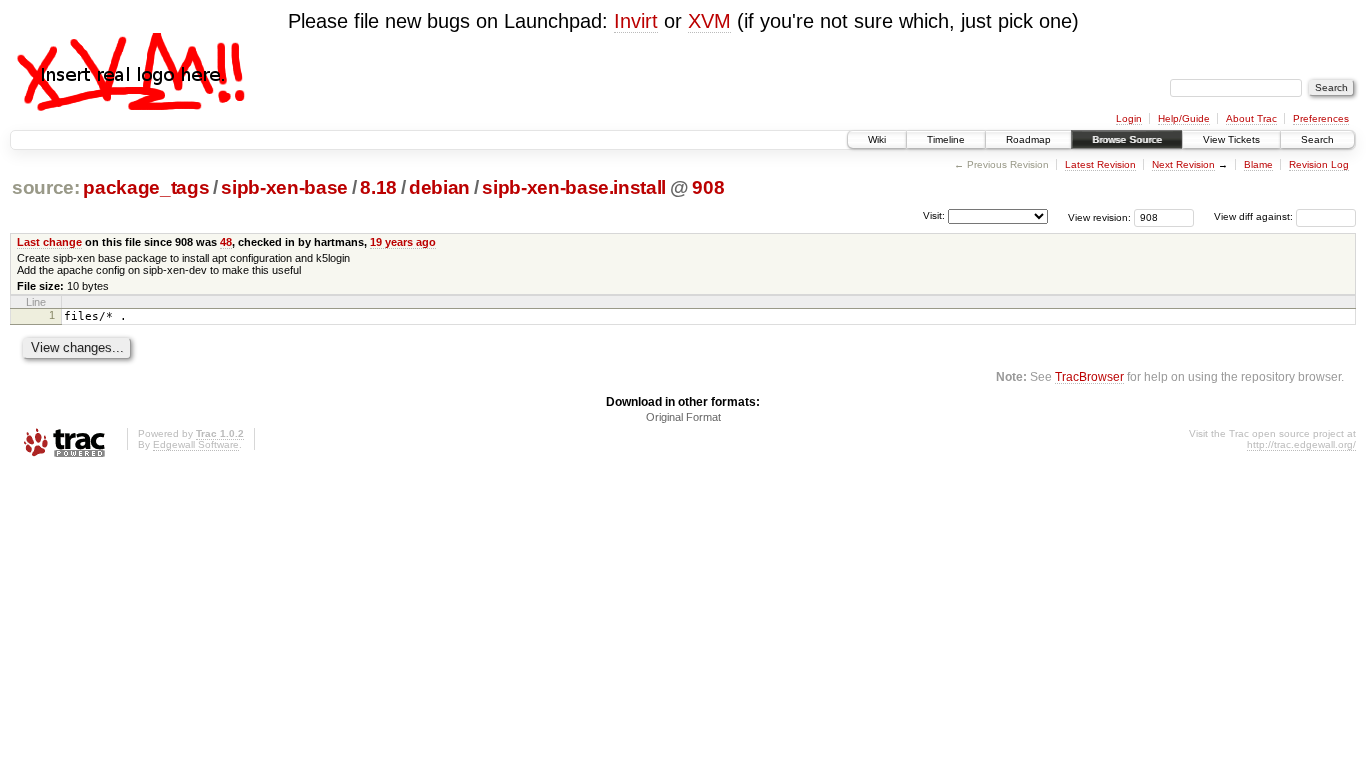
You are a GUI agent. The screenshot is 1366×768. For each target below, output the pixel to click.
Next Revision (1183, 164)
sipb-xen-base (284, 187)
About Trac (1251, 118)
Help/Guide (1184, 118)
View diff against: (1255, 216)
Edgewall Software (196, 444)
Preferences (1321, 118)
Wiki (877, 139)
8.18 (378, 187)
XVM (709, 21)
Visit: (934, 215)
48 (226, 242)
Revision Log (1319, 164)
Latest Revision (1100, 164)
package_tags (146, 187)
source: (46, 187)
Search (1317, 139)
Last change (49, 242)
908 (708, 187)
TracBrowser (1089, 376)
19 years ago (403, 242)
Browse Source (1127, 139)
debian (439, 187)
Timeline (946, 139)
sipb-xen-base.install (574, 187)
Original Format (683, 417)
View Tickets (1231, 139)
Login (1129, 118)
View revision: (1099, 216)
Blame (1258, 164)
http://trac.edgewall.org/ (1301, 444)
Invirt (636, 21)
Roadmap (1028, 139)
